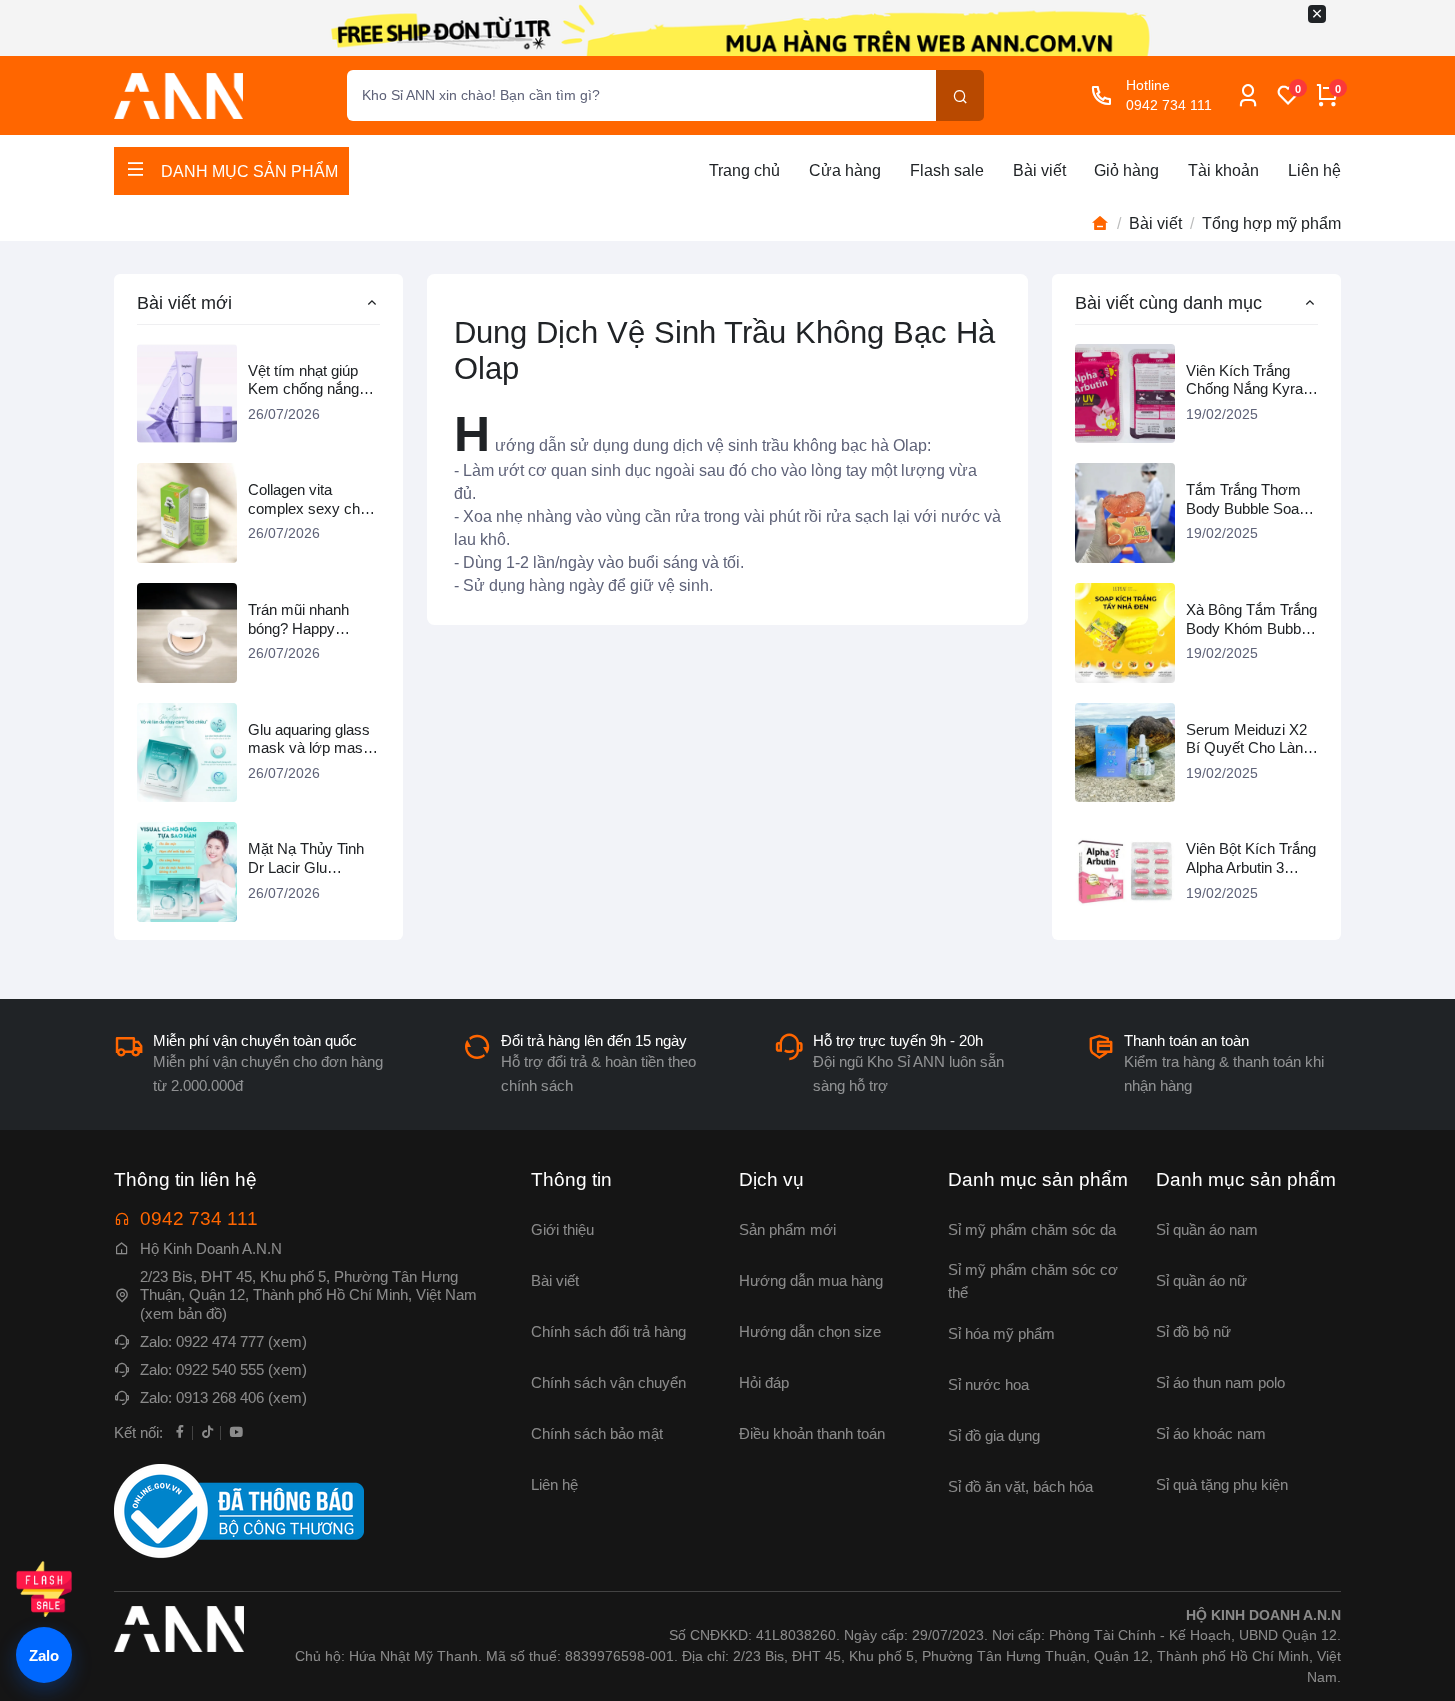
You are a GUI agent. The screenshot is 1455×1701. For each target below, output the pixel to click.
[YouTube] (236, 1431)
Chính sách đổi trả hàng (608, 1331)
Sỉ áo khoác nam (1211, 1433)
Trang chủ (744, 170)
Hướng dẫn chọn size (810, 1331)
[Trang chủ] (1100, 224)
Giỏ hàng (1126, 170)
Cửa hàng (845, 170)
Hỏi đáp (764, 1382)
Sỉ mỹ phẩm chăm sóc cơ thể (1033, 1281)
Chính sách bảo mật (597, 1433)
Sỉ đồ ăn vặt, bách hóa (1020, 1486)
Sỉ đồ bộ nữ (1193, 1331)
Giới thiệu (562, 1229)
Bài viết (1039, 170)
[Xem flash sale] (44, 1589)
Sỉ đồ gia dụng (994, 1435)
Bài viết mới (184, 302)
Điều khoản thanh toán (812, 1433)
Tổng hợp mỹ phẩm (1271, 223)
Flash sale (947, 170)
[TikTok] (208, 1431)
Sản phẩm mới (787, 1229)
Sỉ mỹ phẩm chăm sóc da (1032, 1229)
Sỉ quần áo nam (1207, 1229)
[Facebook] (180, 1431)
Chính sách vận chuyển (608, 1382)
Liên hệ (1314, 170)
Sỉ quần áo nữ (1201, 1280)
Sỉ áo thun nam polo (1220, 1382)
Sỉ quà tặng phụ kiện (1222, 1484)
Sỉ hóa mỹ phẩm (1001, 1333)
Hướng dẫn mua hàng (811, 1280)
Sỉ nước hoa (988, 1384)
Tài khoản (1223, 170)
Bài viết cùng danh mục (1168, 302)
